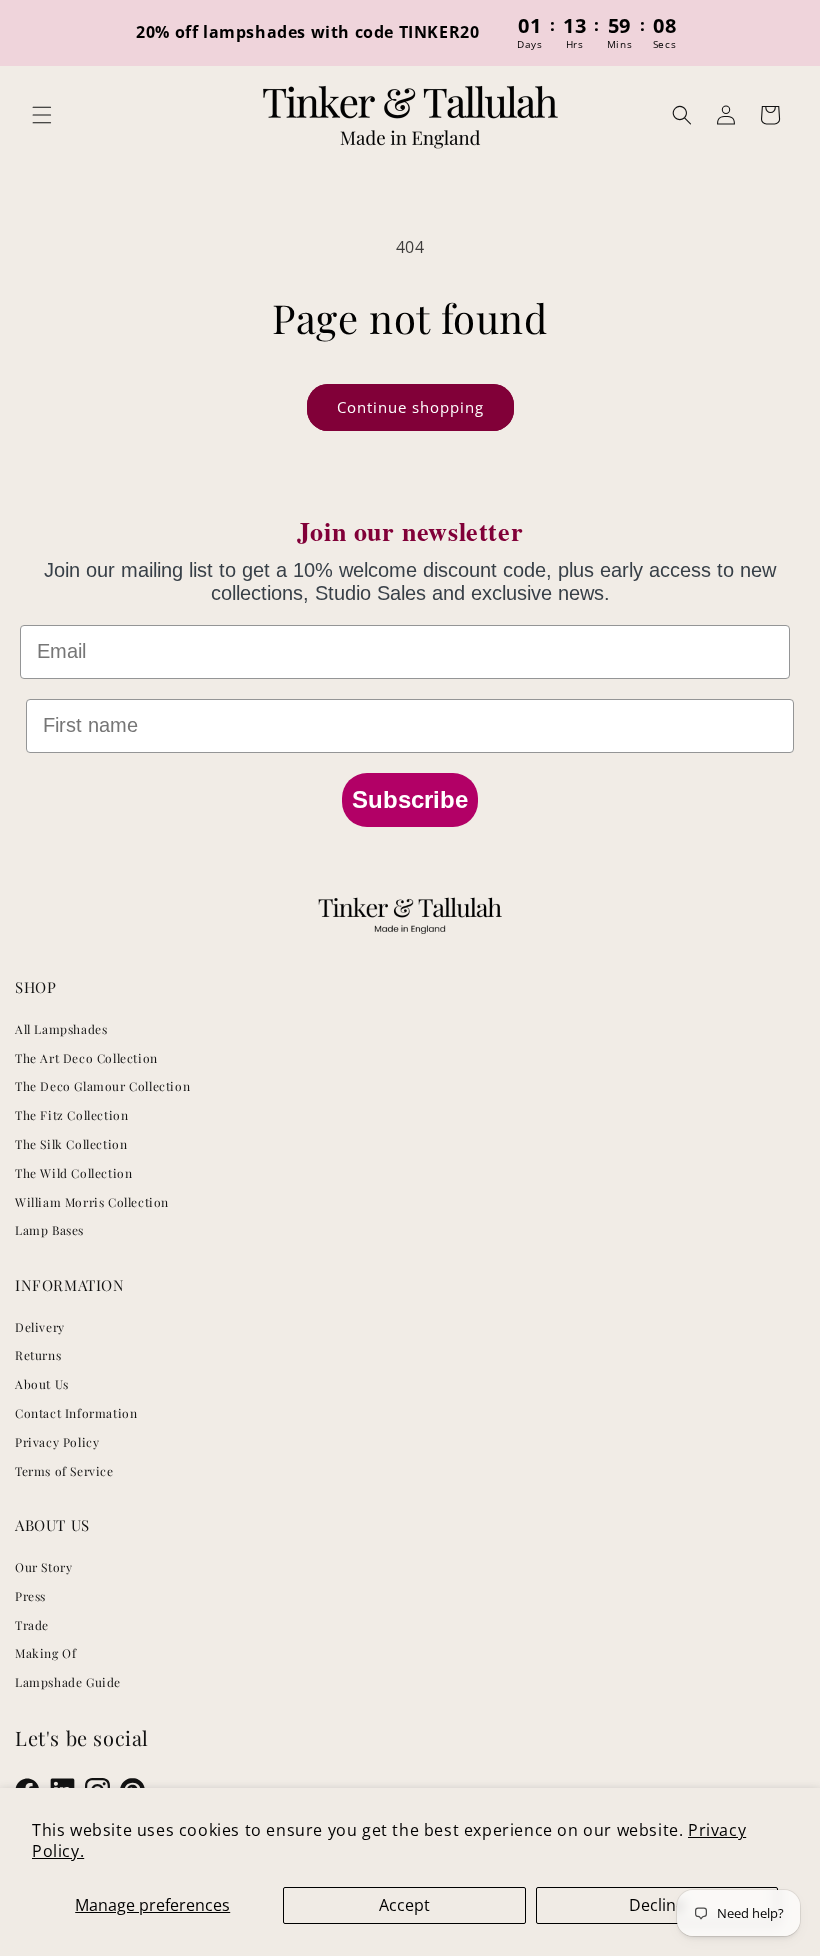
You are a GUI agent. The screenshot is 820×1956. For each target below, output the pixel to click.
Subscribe (410, 799)
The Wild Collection (73, 1173)
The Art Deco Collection (86, 1058)
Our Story (43, 1567)
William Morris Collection (92, 1202)
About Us (42, 1384)
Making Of (45, 1653)
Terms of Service (64, 1471)
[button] (42, 115)
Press (30, 1596)
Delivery (40, 1327)
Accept (404, 1905)
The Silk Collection (71, 1144)
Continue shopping (410, 407)
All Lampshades (61, 1029)
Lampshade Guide (68, 1682)
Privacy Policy (57, 1442)
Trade (32, 1625)
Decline (657, 1905)
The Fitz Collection (71, 1115)
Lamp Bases (49, 1230)
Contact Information (76, 1413)
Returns (38, 1355)
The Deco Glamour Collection (102, 1086)
